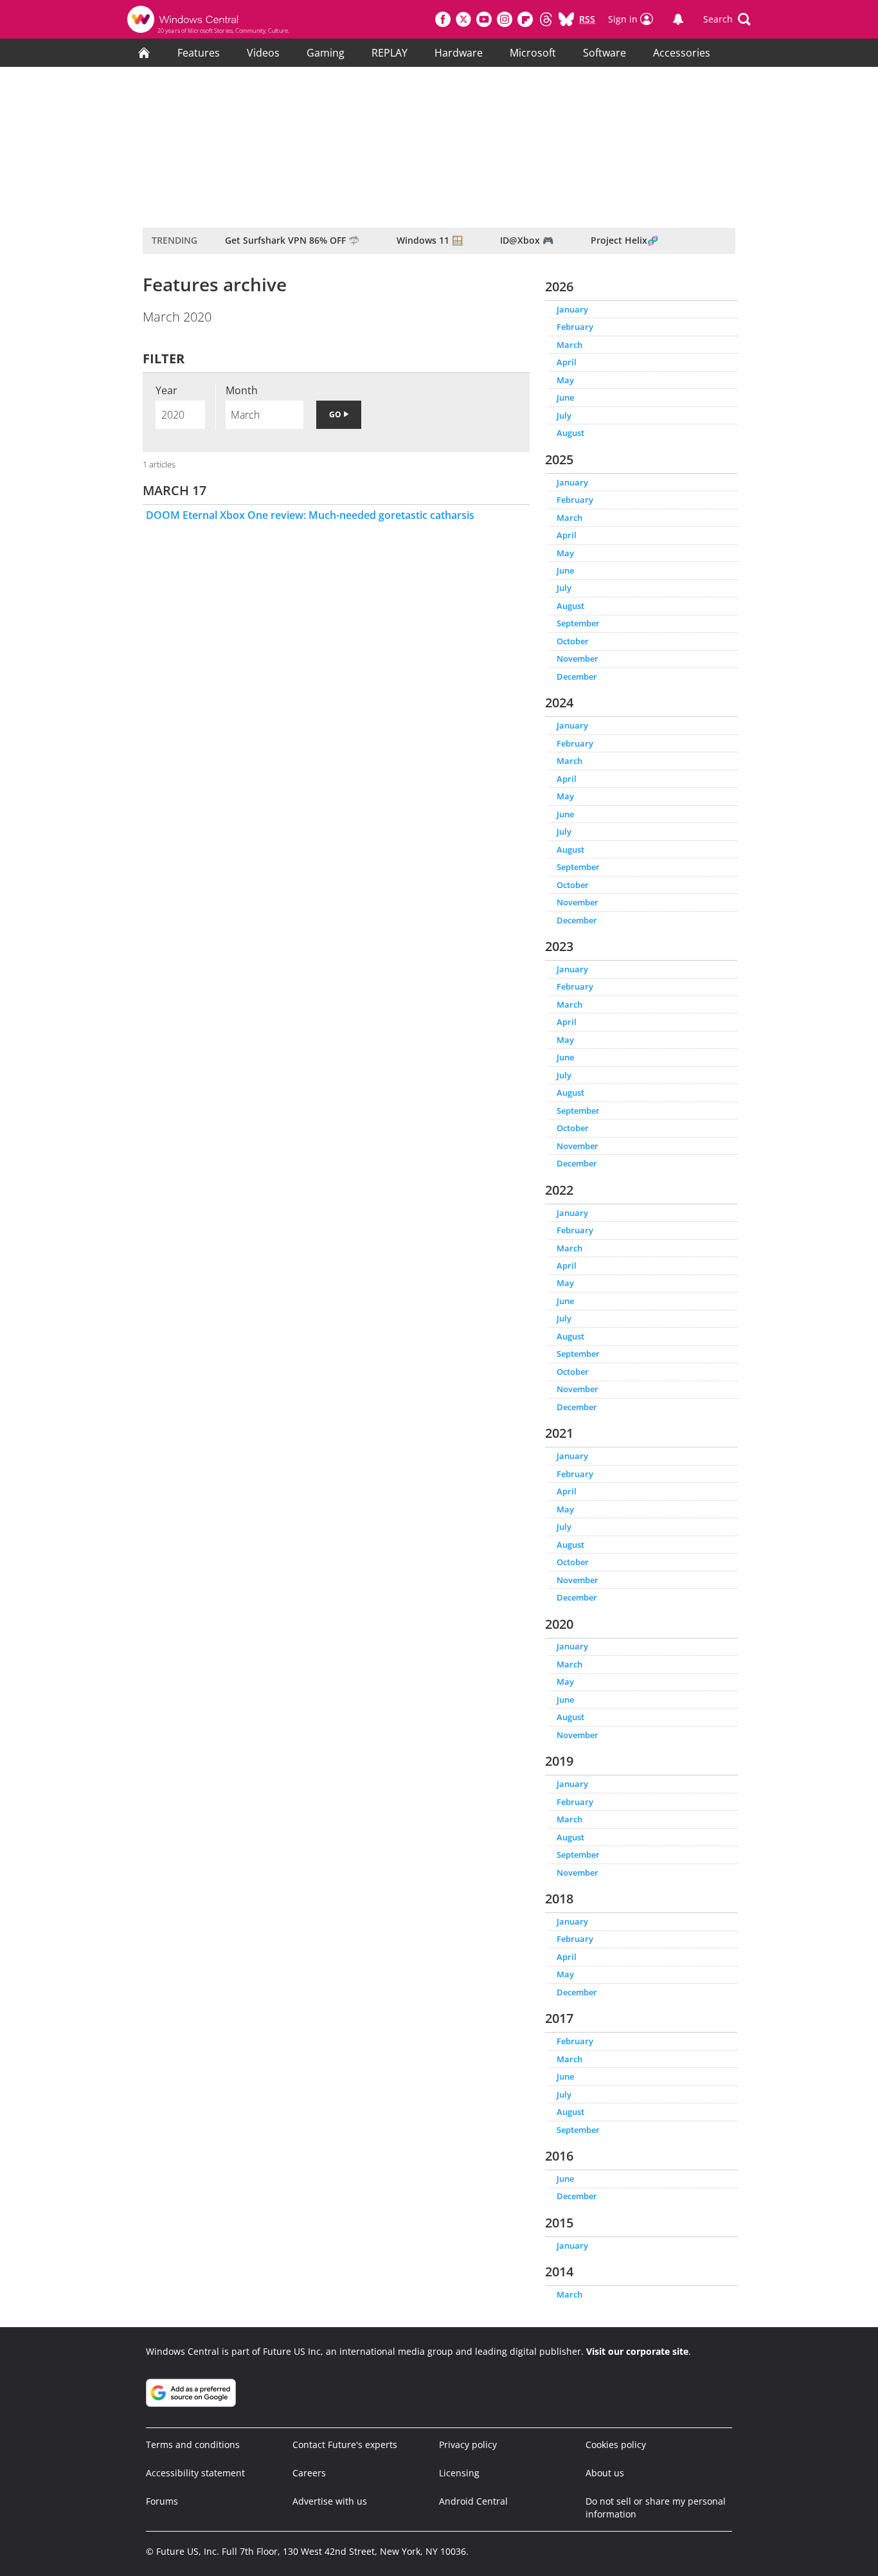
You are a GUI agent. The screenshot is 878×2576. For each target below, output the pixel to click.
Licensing (459, 2473)
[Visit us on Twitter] (463, 19)
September (578, 623)
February (575, 327)
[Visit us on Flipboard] (525, 19)
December (577, 676)
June (565, 397)
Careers (309, 2473)
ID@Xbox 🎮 (527, 240)
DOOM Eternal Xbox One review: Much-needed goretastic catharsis (310, 515)
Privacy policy (468, 2444)
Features (199, 53)
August (570, 433)
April (567, 362)
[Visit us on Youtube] (484, 19)
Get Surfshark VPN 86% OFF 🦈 (292, 240)
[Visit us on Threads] (546, 19)
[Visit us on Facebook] (443, 19)
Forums (162, 2501)
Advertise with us (330, 2501)
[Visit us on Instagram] (505, 19)
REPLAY (390, 53)
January (572, 309)
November (578, 658)
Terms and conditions (193, 2444)
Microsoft (533, 53)
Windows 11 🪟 (430, 240)
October (573, 641)
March (569, 345)
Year (166, 390)
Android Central (473, 2501)
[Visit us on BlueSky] (566, 19)
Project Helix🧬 (624, 240)
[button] (727, 19)
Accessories (682, 53)
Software (605, 53)
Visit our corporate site (637, 2351)
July (564, 415)
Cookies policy (616, 2444)
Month (242, 390)
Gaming (326, 53)
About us (605, 2473)
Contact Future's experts (345, 2444)
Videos (263, 53)
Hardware (459, 53)
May (565, 380)
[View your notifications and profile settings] (678, 19)
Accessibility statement (195, 2473)
